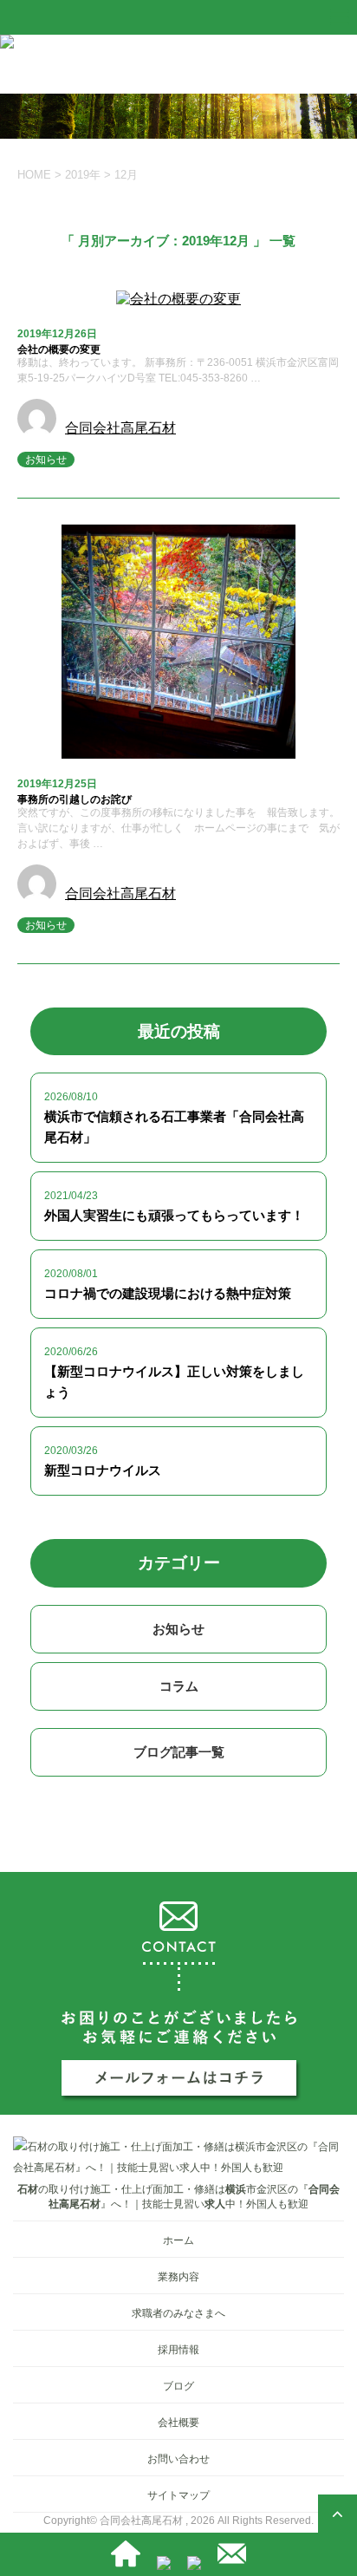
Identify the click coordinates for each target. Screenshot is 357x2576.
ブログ (178, 2386)
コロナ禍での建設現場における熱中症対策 (168, 1293)
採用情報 (178, 2350)
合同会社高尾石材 (120, 428)
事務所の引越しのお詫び (75, 799)
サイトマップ (178, 2495)
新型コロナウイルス (103, 1470)
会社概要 (178, 2423)
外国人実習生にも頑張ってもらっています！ (174, 1215)
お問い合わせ (178, 2459)
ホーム (178, 2240)
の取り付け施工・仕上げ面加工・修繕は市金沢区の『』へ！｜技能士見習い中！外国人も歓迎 (178, 2197)
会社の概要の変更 (59, 349)
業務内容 (178, 2277)
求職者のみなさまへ (178, 2313)
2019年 (83, 175)
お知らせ (46, 460)
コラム (179, 1686)
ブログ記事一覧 (179, 1752)
